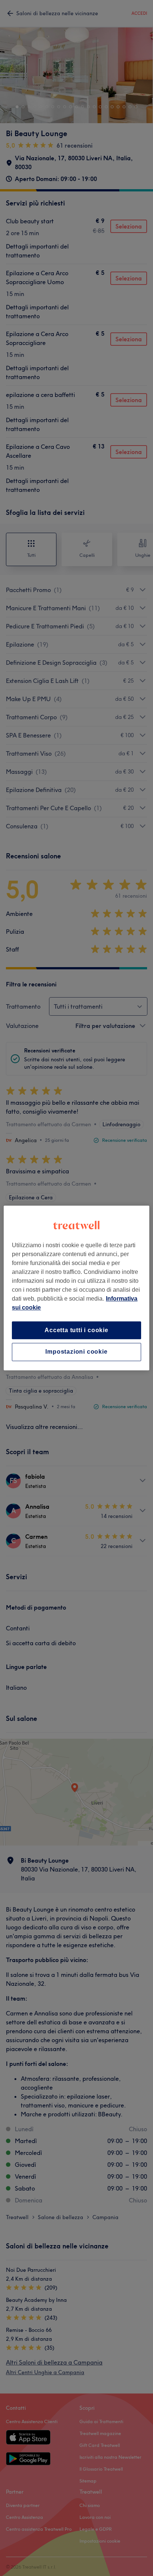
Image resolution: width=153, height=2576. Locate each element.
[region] (76, 1288)
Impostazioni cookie (76, 1352)
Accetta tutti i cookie (76, 1330)
